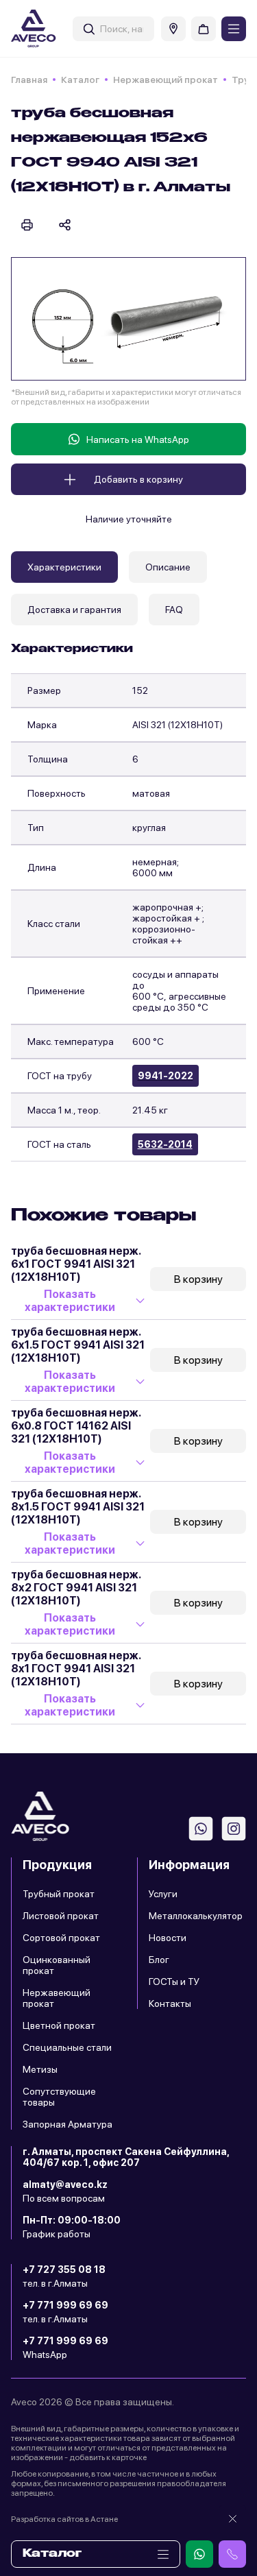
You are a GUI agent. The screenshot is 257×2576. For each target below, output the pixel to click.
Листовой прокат (61, 1916)
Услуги (163, 1894)
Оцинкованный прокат (57, 1965)
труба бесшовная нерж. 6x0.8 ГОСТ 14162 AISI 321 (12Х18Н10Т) (76, 1426)
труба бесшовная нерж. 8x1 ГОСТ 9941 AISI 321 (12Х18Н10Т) (76, 1669)
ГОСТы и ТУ (174, 1982)
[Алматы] (173, 29)
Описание (168, 567)
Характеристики (64, 567)
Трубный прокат (59, 1894)
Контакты (170, 2003)
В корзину (198, 1279)
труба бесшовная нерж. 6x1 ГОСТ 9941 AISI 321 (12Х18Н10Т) (76, 1264)
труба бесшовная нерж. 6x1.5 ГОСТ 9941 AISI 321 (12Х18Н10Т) (78, 1345)
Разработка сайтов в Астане (64, 2519)
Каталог (80, 80)
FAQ (174, 610)
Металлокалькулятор (196, 1916)
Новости (168, 1938)
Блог (159, 1960)
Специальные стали (67, 2047)
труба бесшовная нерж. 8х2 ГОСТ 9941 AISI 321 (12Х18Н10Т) (76, 1588)
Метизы (40, 2069)
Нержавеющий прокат (166, 80)
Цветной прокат (59, 2025)
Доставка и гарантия (74, 610)
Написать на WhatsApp (138, 440)
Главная (29, 80)
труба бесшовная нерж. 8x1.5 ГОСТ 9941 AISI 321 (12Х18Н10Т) (78, 1507)
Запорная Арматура (68, 2124)
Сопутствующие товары (59, 2097)
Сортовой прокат (61, 1938)
